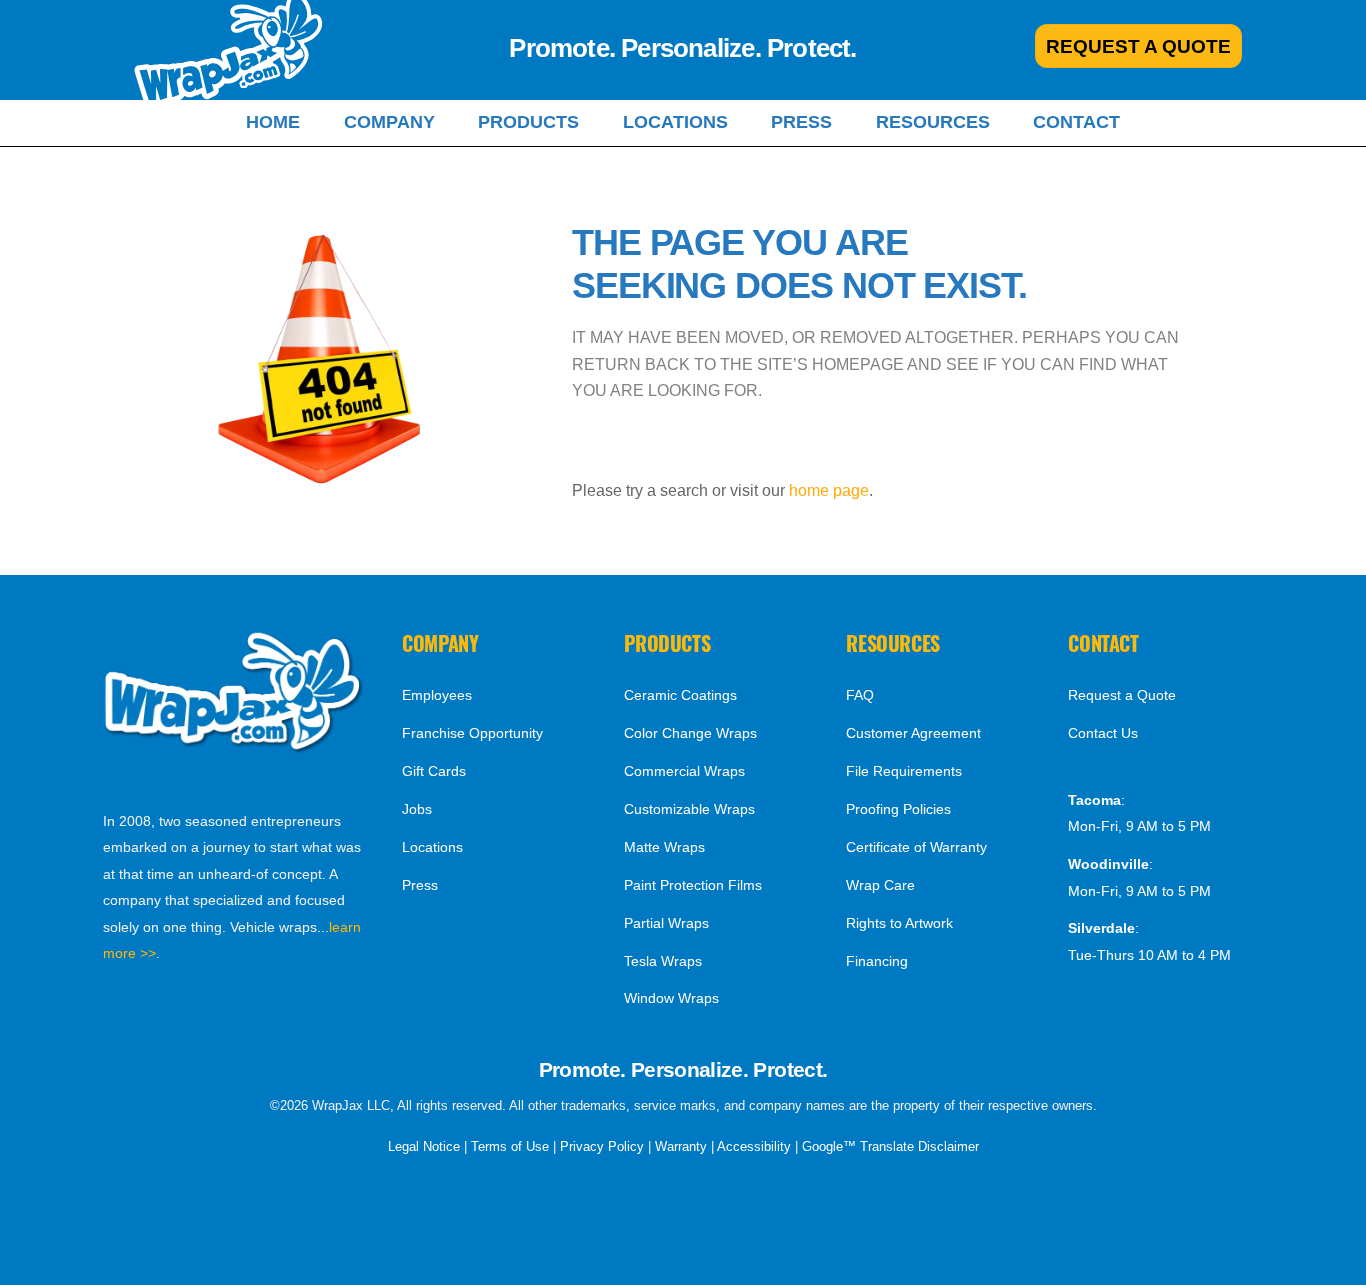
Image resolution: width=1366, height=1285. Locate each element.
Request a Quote (1122, 695)
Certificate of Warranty (916, 847)
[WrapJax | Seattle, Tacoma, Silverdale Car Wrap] (234, 747)
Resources (933, 122)
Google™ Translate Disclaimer (890, 1146)
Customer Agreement (913, 733)
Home (273, 122)
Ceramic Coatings (680, 695)
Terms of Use (510, 1146)
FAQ (860, 695)
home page (829, 490)
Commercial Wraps (684, 771)
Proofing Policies (898, 809)
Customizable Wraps (689, 809)
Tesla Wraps (663, 961)
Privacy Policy (602, 1146)
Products (528, 122)
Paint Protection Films (693, 885)
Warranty (681, 1146)
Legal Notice (424, 1146)
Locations (675, 122)
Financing (877, 961)
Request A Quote (1138, 46)
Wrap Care (880, 885)
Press (801, 122)
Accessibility (754, 1146)
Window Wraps (671, 998)
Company (389, 122)
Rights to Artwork (899, 923)
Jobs (417, 809)
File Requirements (904, 771)
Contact (1076, 122)
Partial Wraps (666, 923)
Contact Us (1103, 733)
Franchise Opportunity (472, 733)
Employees (437, 695)
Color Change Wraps (690, 733)
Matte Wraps (664, 847)
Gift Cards (434, 771)
